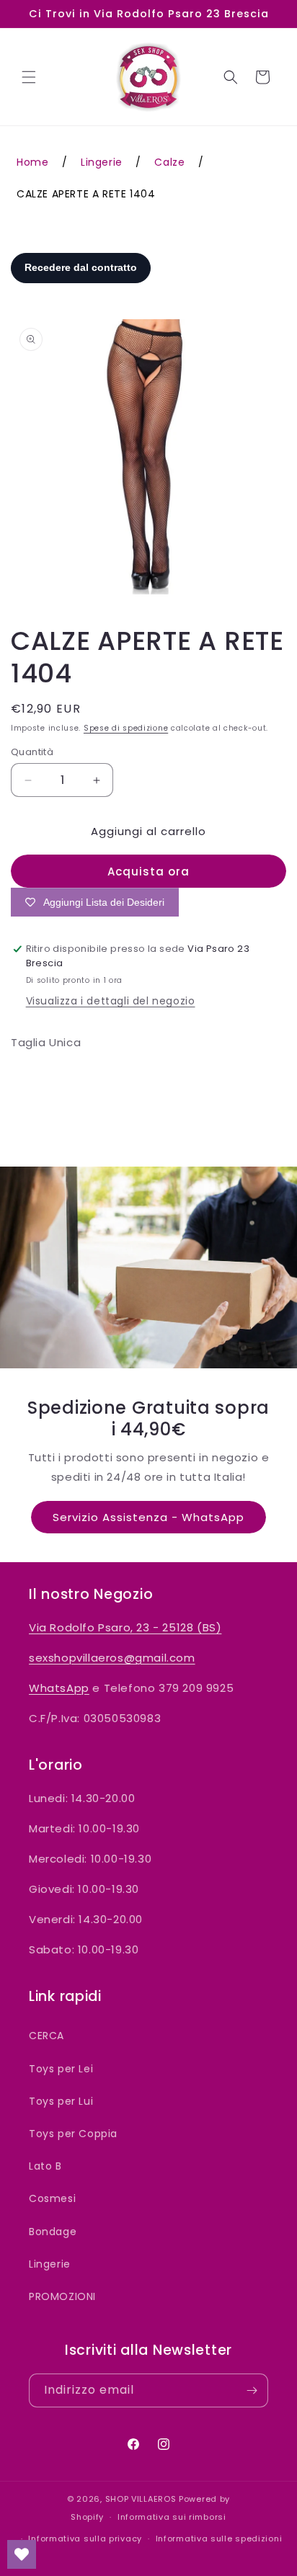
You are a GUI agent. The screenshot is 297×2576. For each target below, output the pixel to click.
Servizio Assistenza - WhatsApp (148, 1517)
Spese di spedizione (126, 728)
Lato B (45, 2166)
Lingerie (50, 2264)
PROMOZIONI (62, 2296)
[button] (29, 77)
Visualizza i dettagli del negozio (111, 1001)
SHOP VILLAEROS (141, 2499)
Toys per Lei (61, 2069)
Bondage (53, 2232)
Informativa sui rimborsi (172, 2517)
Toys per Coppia (73, 2134)
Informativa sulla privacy (85, 2539)
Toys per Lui (61, 2101)
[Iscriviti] (252, 2390)
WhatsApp (59, 1688)
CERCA (46, 2036)
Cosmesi (52, 2198)
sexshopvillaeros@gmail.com (112, 1658)
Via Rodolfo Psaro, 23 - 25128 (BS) (125, 1627)
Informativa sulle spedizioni (219, 2539)
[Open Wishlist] (22, 2554)
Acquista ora (148, 872)
